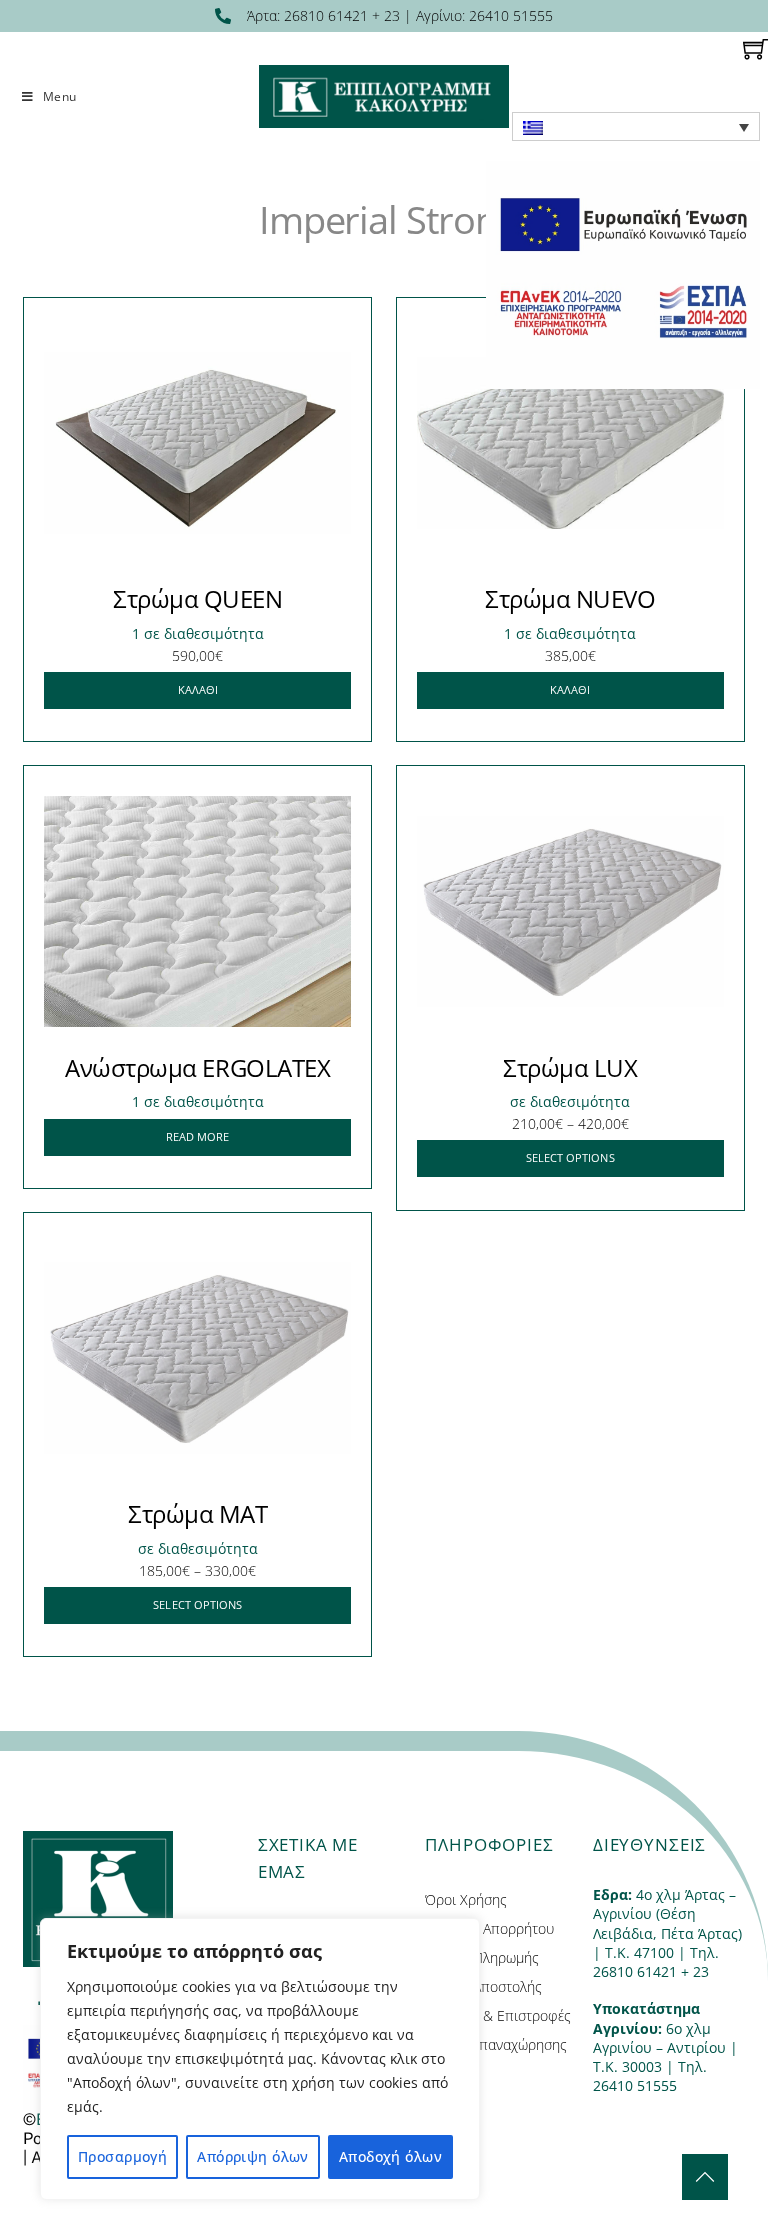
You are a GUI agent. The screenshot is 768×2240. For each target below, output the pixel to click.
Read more (198, 1136)
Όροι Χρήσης (466, 1899)
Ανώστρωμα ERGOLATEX (197, 1067)
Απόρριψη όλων (252, 2156)
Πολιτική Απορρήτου (489, 1928)
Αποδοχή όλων (390, 2156)
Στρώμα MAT (197, 1513)
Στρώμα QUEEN (197, 598)
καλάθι (198, 689)
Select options (570, 1157)
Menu (59, 96)
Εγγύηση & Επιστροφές (498, 2015)
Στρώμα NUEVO (570, 598)
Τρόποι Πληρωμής (482, 1957)
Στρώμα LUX (570, 1067)
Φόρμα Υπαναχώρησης (496, 2044)
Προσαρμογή (122, 2156)
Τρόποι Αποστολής (483, 1986)
